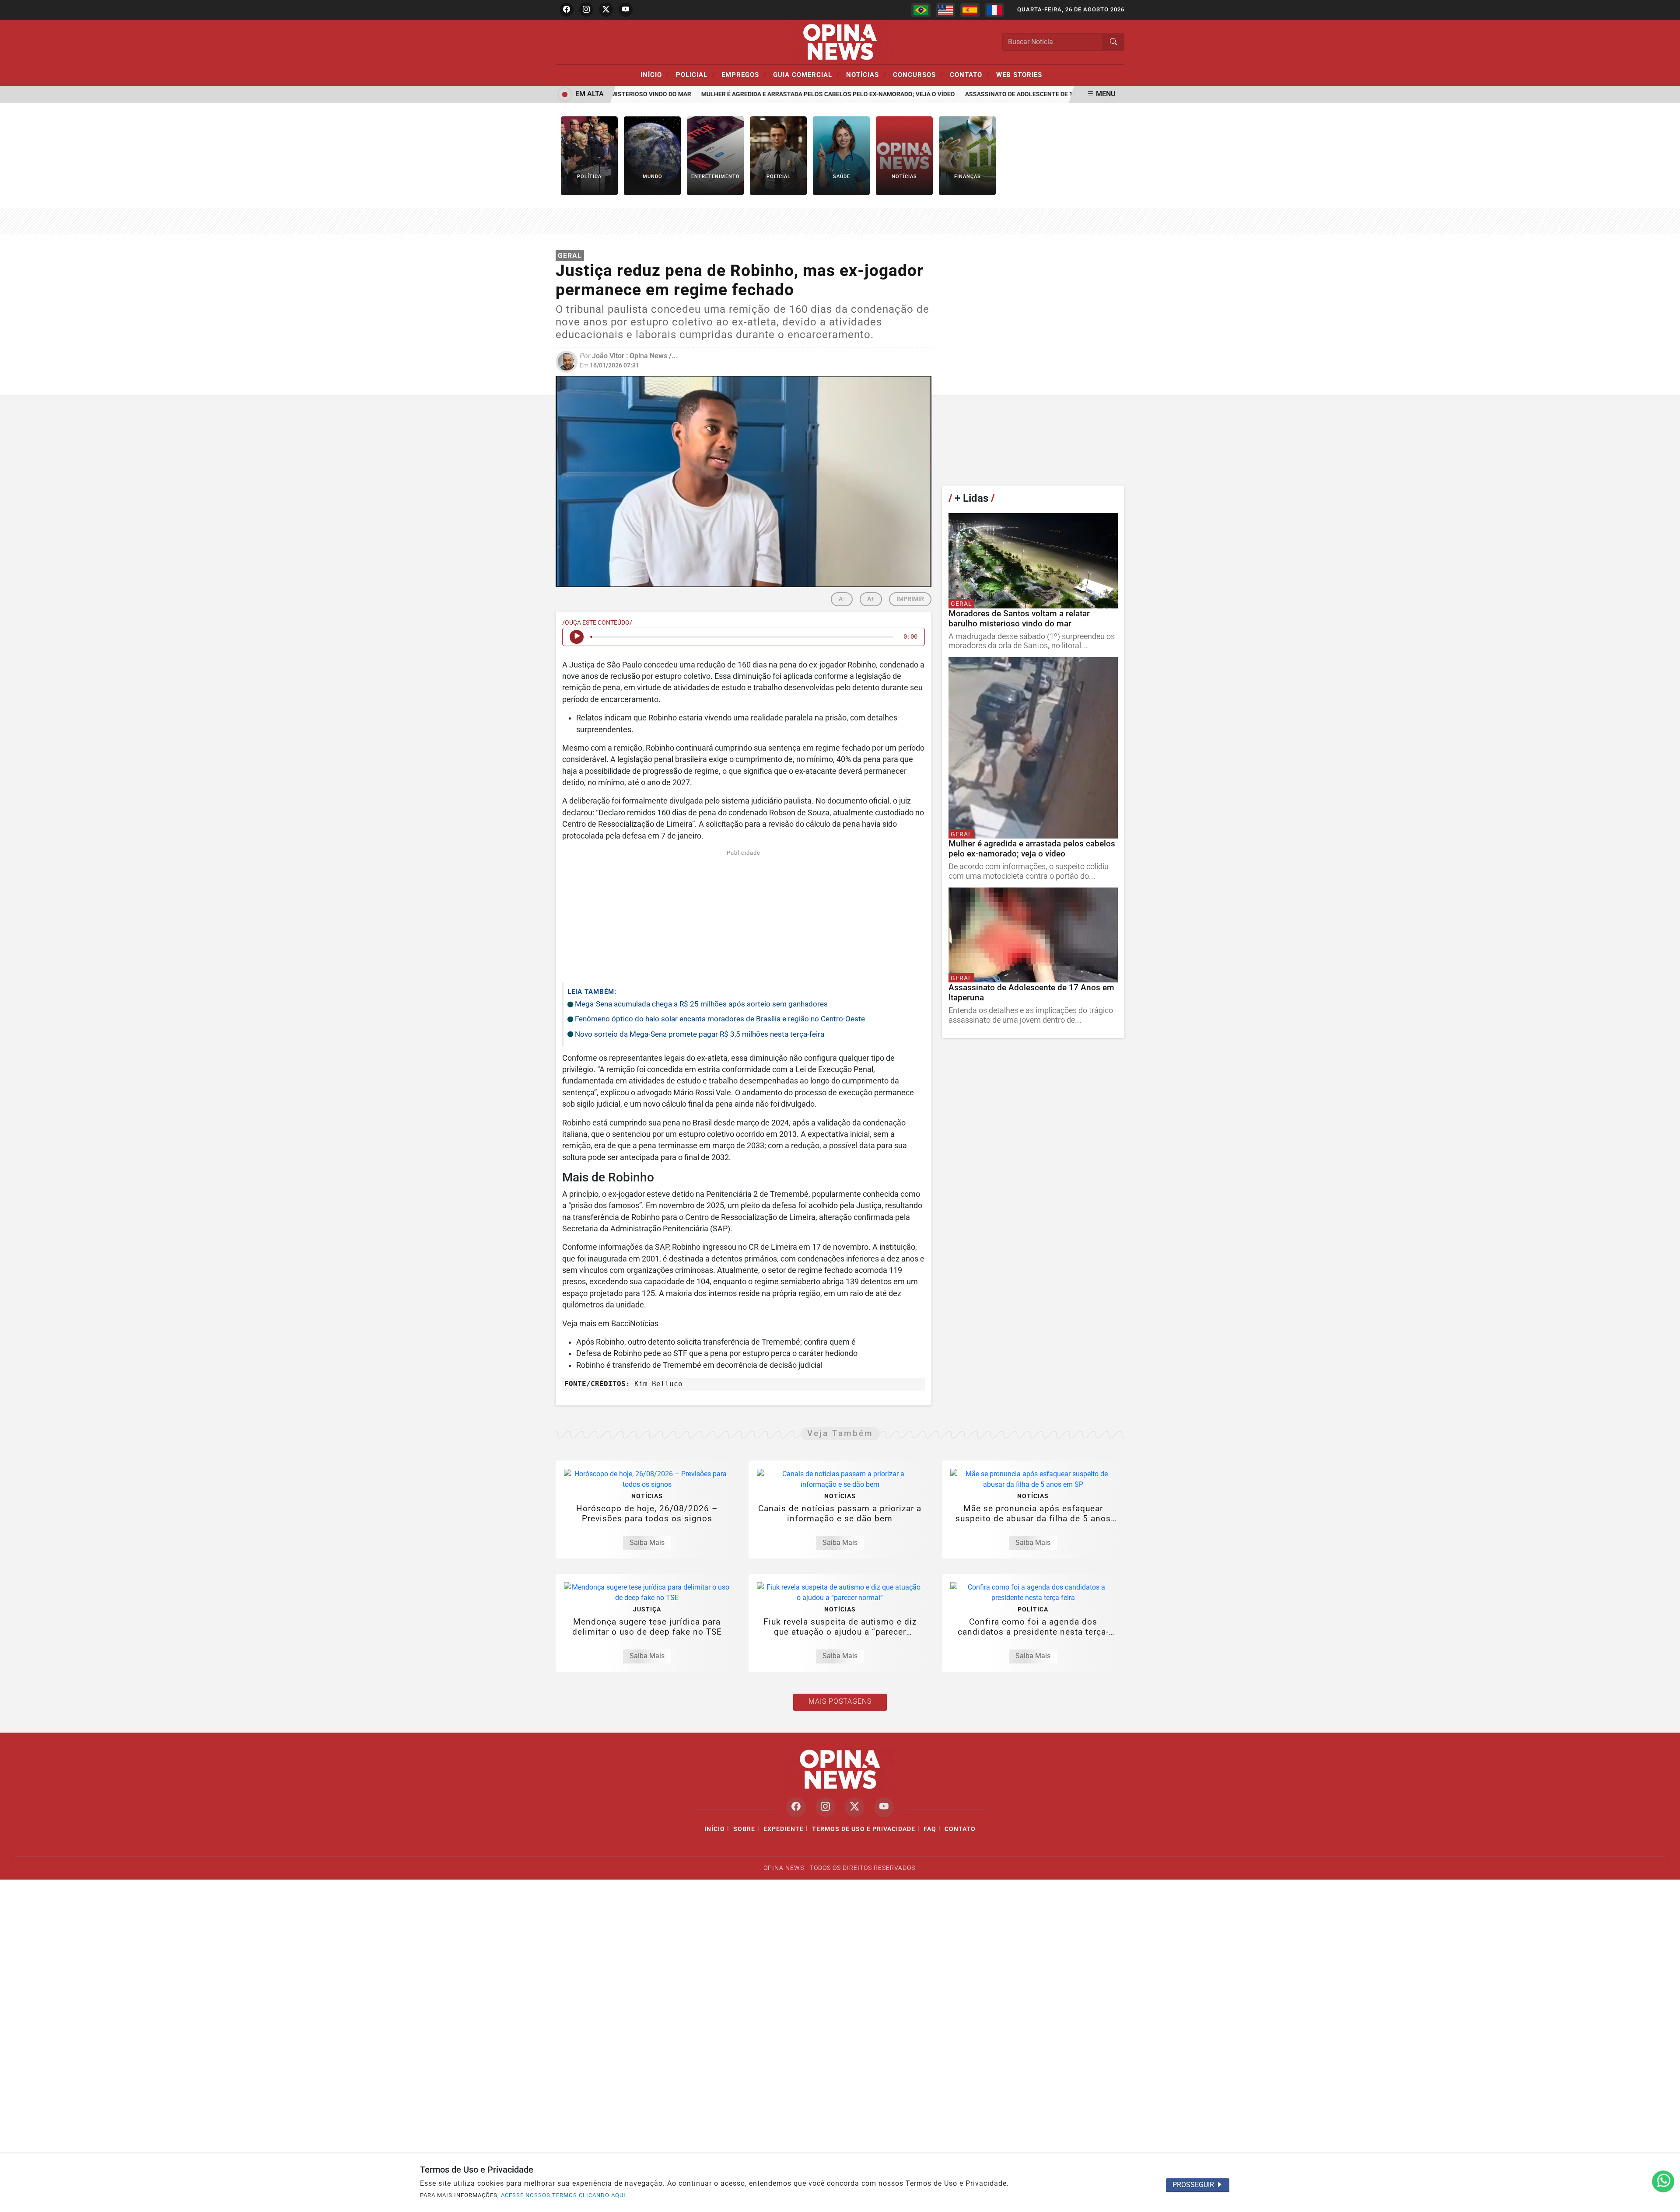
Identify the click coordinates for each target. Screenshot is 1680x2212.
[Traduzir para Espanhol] (970, 10)
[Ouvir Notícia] (577, 637)
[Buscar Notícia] (1113, 42)
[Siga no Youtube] (626, 10)
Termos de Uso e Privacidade (864, 1829)
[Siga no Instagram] (586, 10)
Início (655, 74)
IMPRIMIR (910, 599)
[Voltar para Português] (921, 10)
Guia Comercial (806, 74)
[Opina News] (840, 41)
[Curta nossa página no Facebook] (796, 1807)
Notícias (866, 74)
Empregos (744, 74)
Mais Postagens (840, 1701)
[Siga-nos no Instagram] (825, 1807)
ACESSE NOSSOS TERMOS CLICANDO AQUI (563, 2195)
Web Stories (1019, 75)
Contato (970, 74)
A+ (871, 599)
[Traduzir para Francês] (994, 10)
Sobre (744, 1829)
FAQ (930, 1829)
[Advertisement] (744, 915)
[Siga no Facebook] (567, 10)
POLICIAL (695, 74)
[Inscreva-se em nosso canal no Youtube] (884, 1807)
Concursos (918, 74)
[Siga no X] (606, 10)
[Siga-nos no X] (855, 1807)
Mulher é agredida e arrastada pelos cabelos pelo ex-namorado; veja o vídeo (791, 94)
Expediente (784, 1829)
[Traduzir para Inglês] (945, 10)
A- (842, 599)
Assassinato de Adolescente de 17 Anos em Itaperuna (1015, 94)
